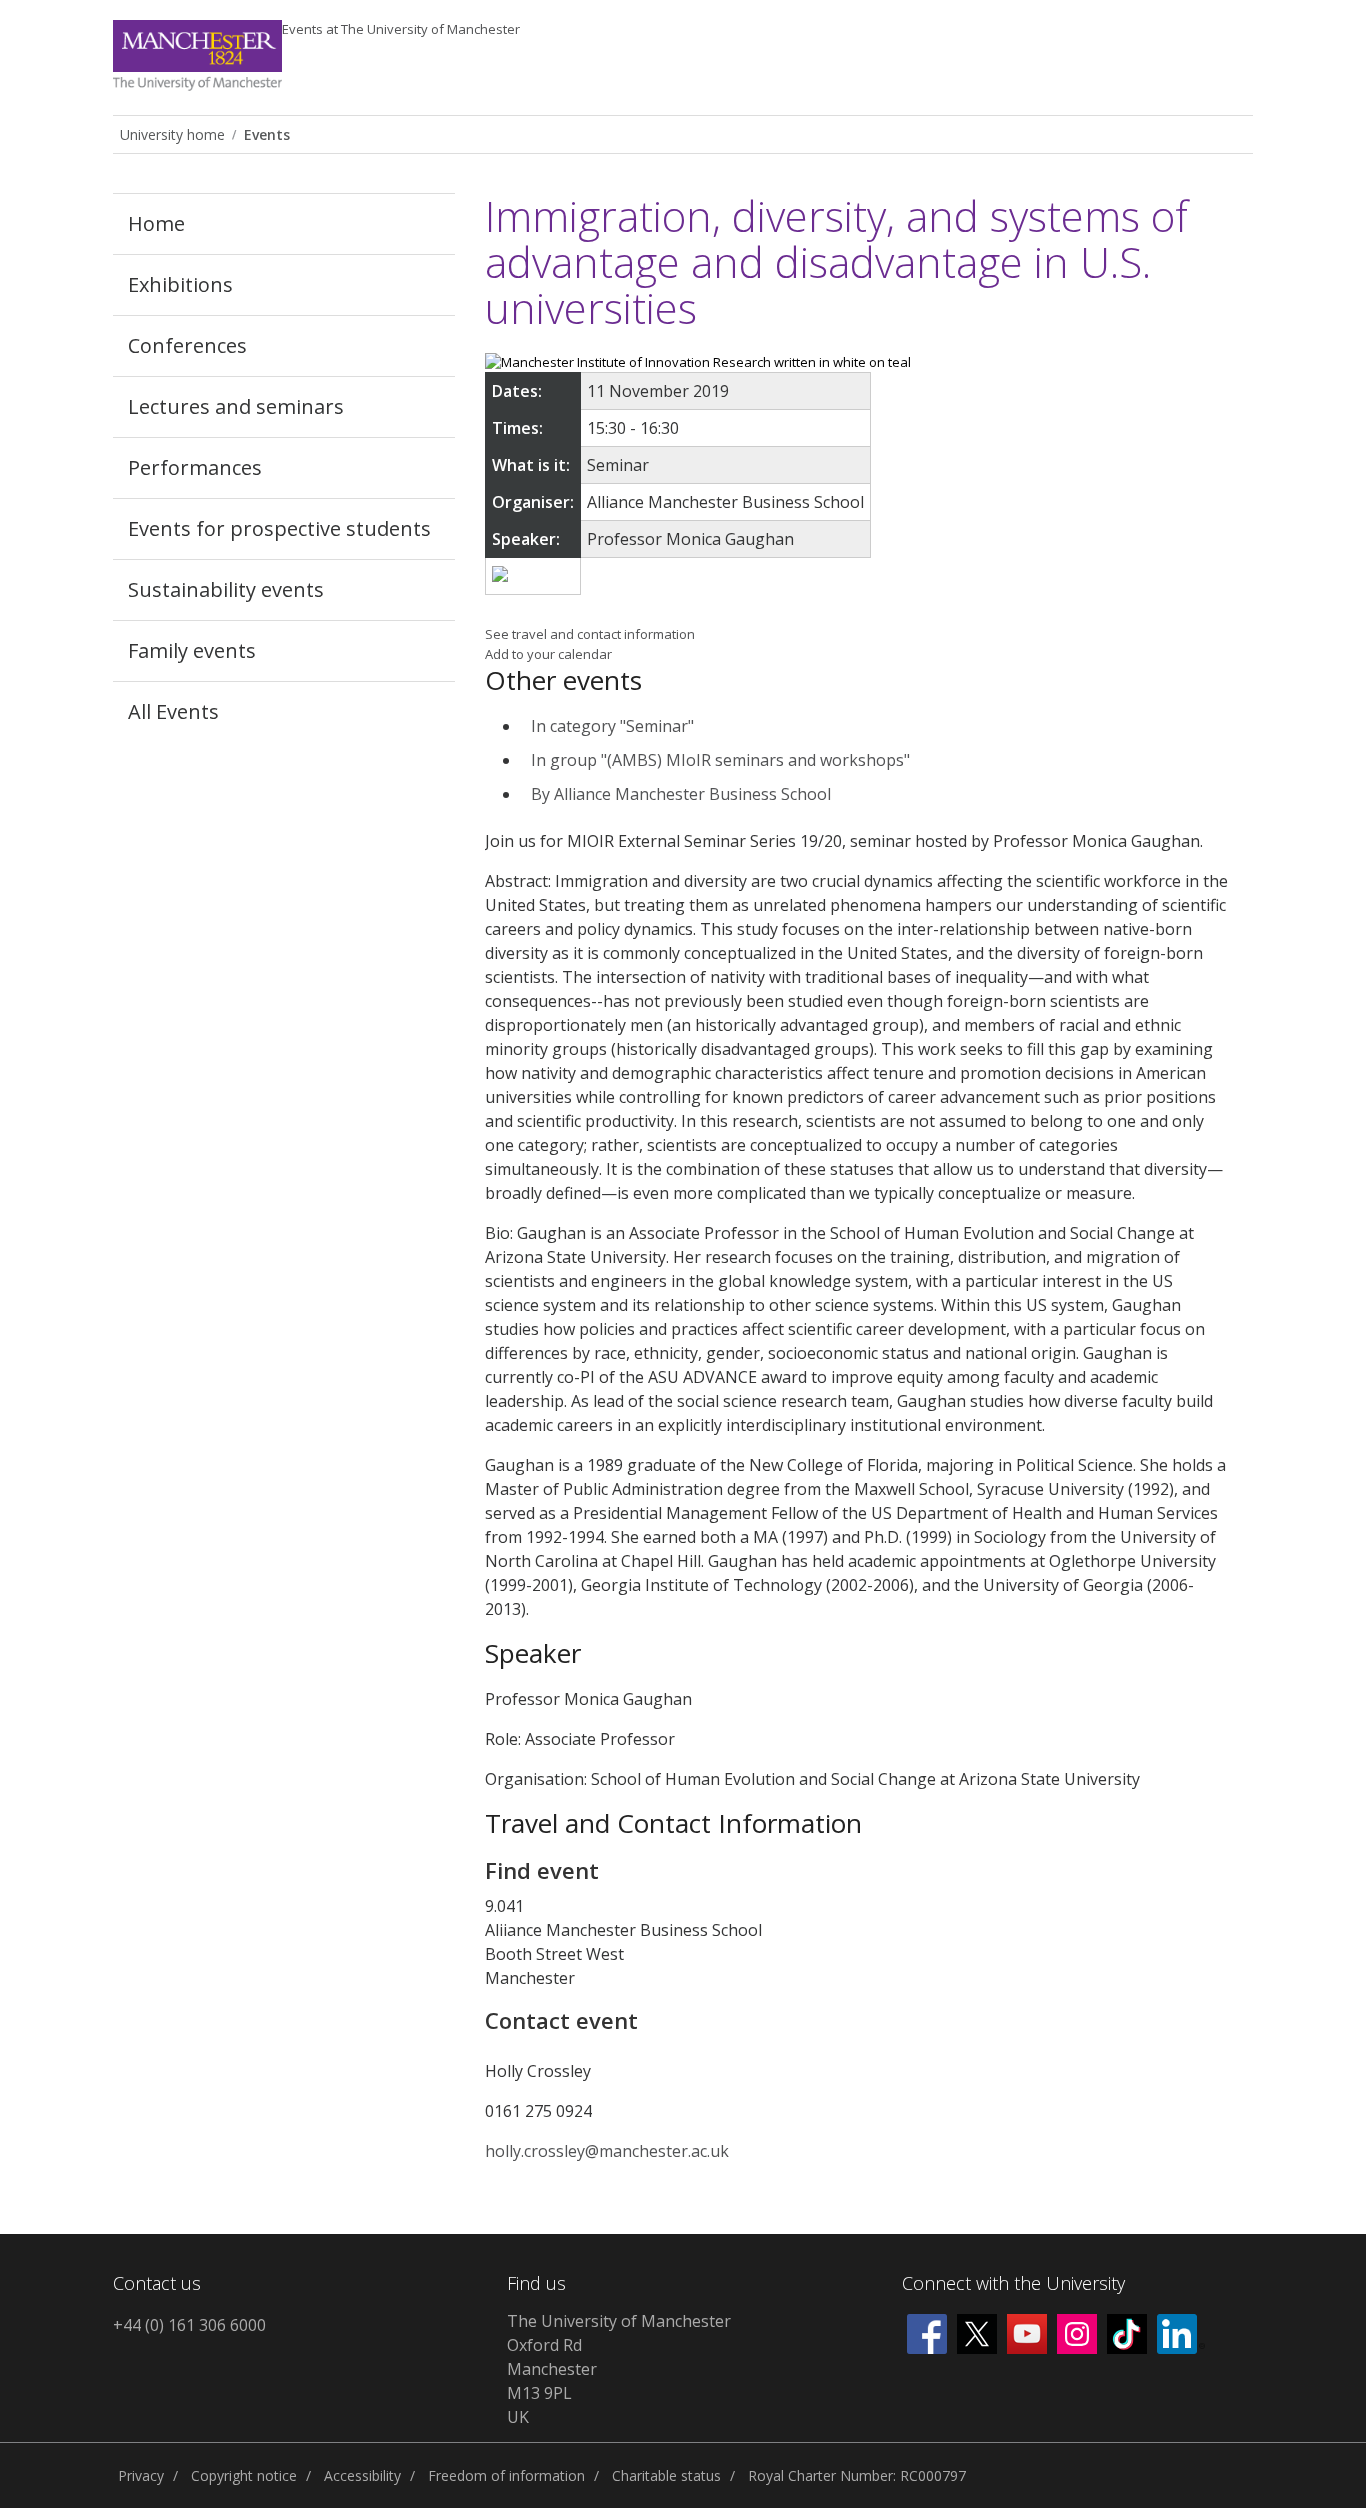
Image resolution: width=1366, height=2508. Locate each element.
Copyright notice (244, 2475)
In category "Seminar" (612, 726)
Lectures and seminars (236, 406)
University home (172, 134)
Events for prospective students (279, 528)
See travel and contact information (590, 634)
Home (156, 223)
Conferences (187, 345)
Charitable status (666, 2475)
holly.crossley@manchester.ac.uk (607, 2151)
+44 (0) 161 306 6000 (189, 2325)
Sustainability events (226, 589)
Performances (195, 467)
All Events (173, 711)
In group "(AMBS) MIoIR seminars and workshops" (720, 760)
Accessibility (362, 2475)
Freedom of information (506, 2475)
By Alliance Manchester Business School (681, 794)
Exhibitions (180, 284)
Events (401, 29)
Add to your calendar (548, 654)
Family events (192, 650)
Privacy (141, 2475)
